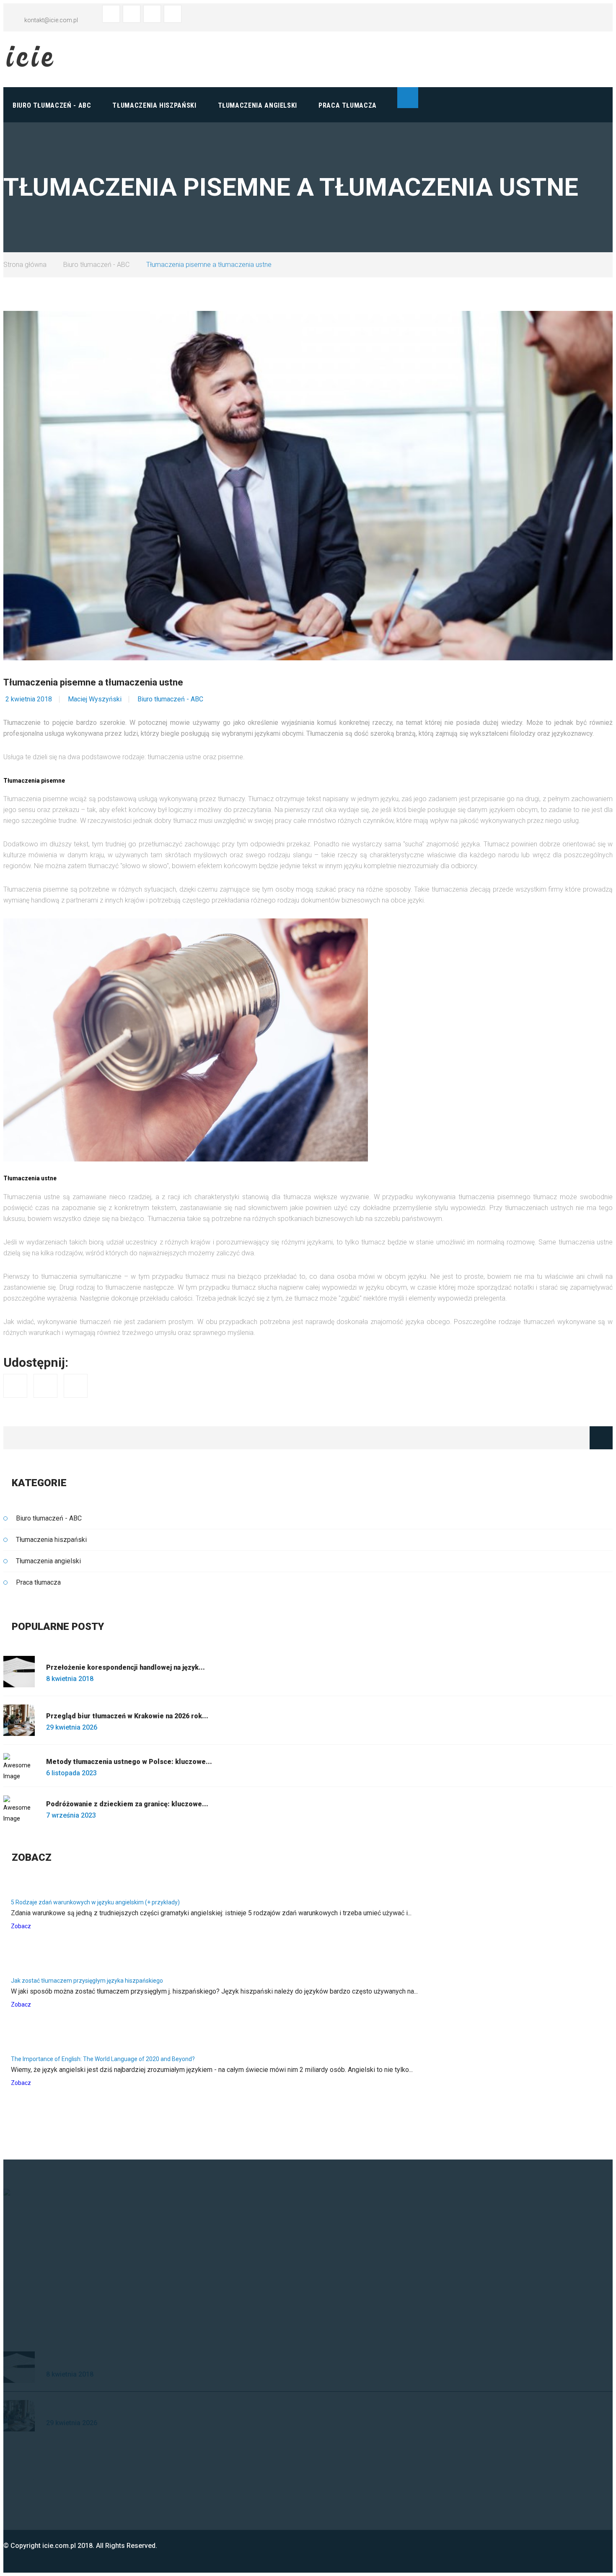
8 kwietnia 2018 (70, 1679)
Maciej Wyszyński (95, 699)
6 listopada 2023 (71, 1773)
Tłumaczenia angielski (258, 105)
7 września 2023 (71, 1815)
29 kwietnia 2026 (72, 1727)
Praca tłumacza (348, 105)
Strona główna (25, 265)
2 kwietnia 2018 (29, 699)
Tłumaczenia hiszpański (154, 105)
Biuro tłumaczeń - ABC (52, 105)
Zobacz (21, 1926)
